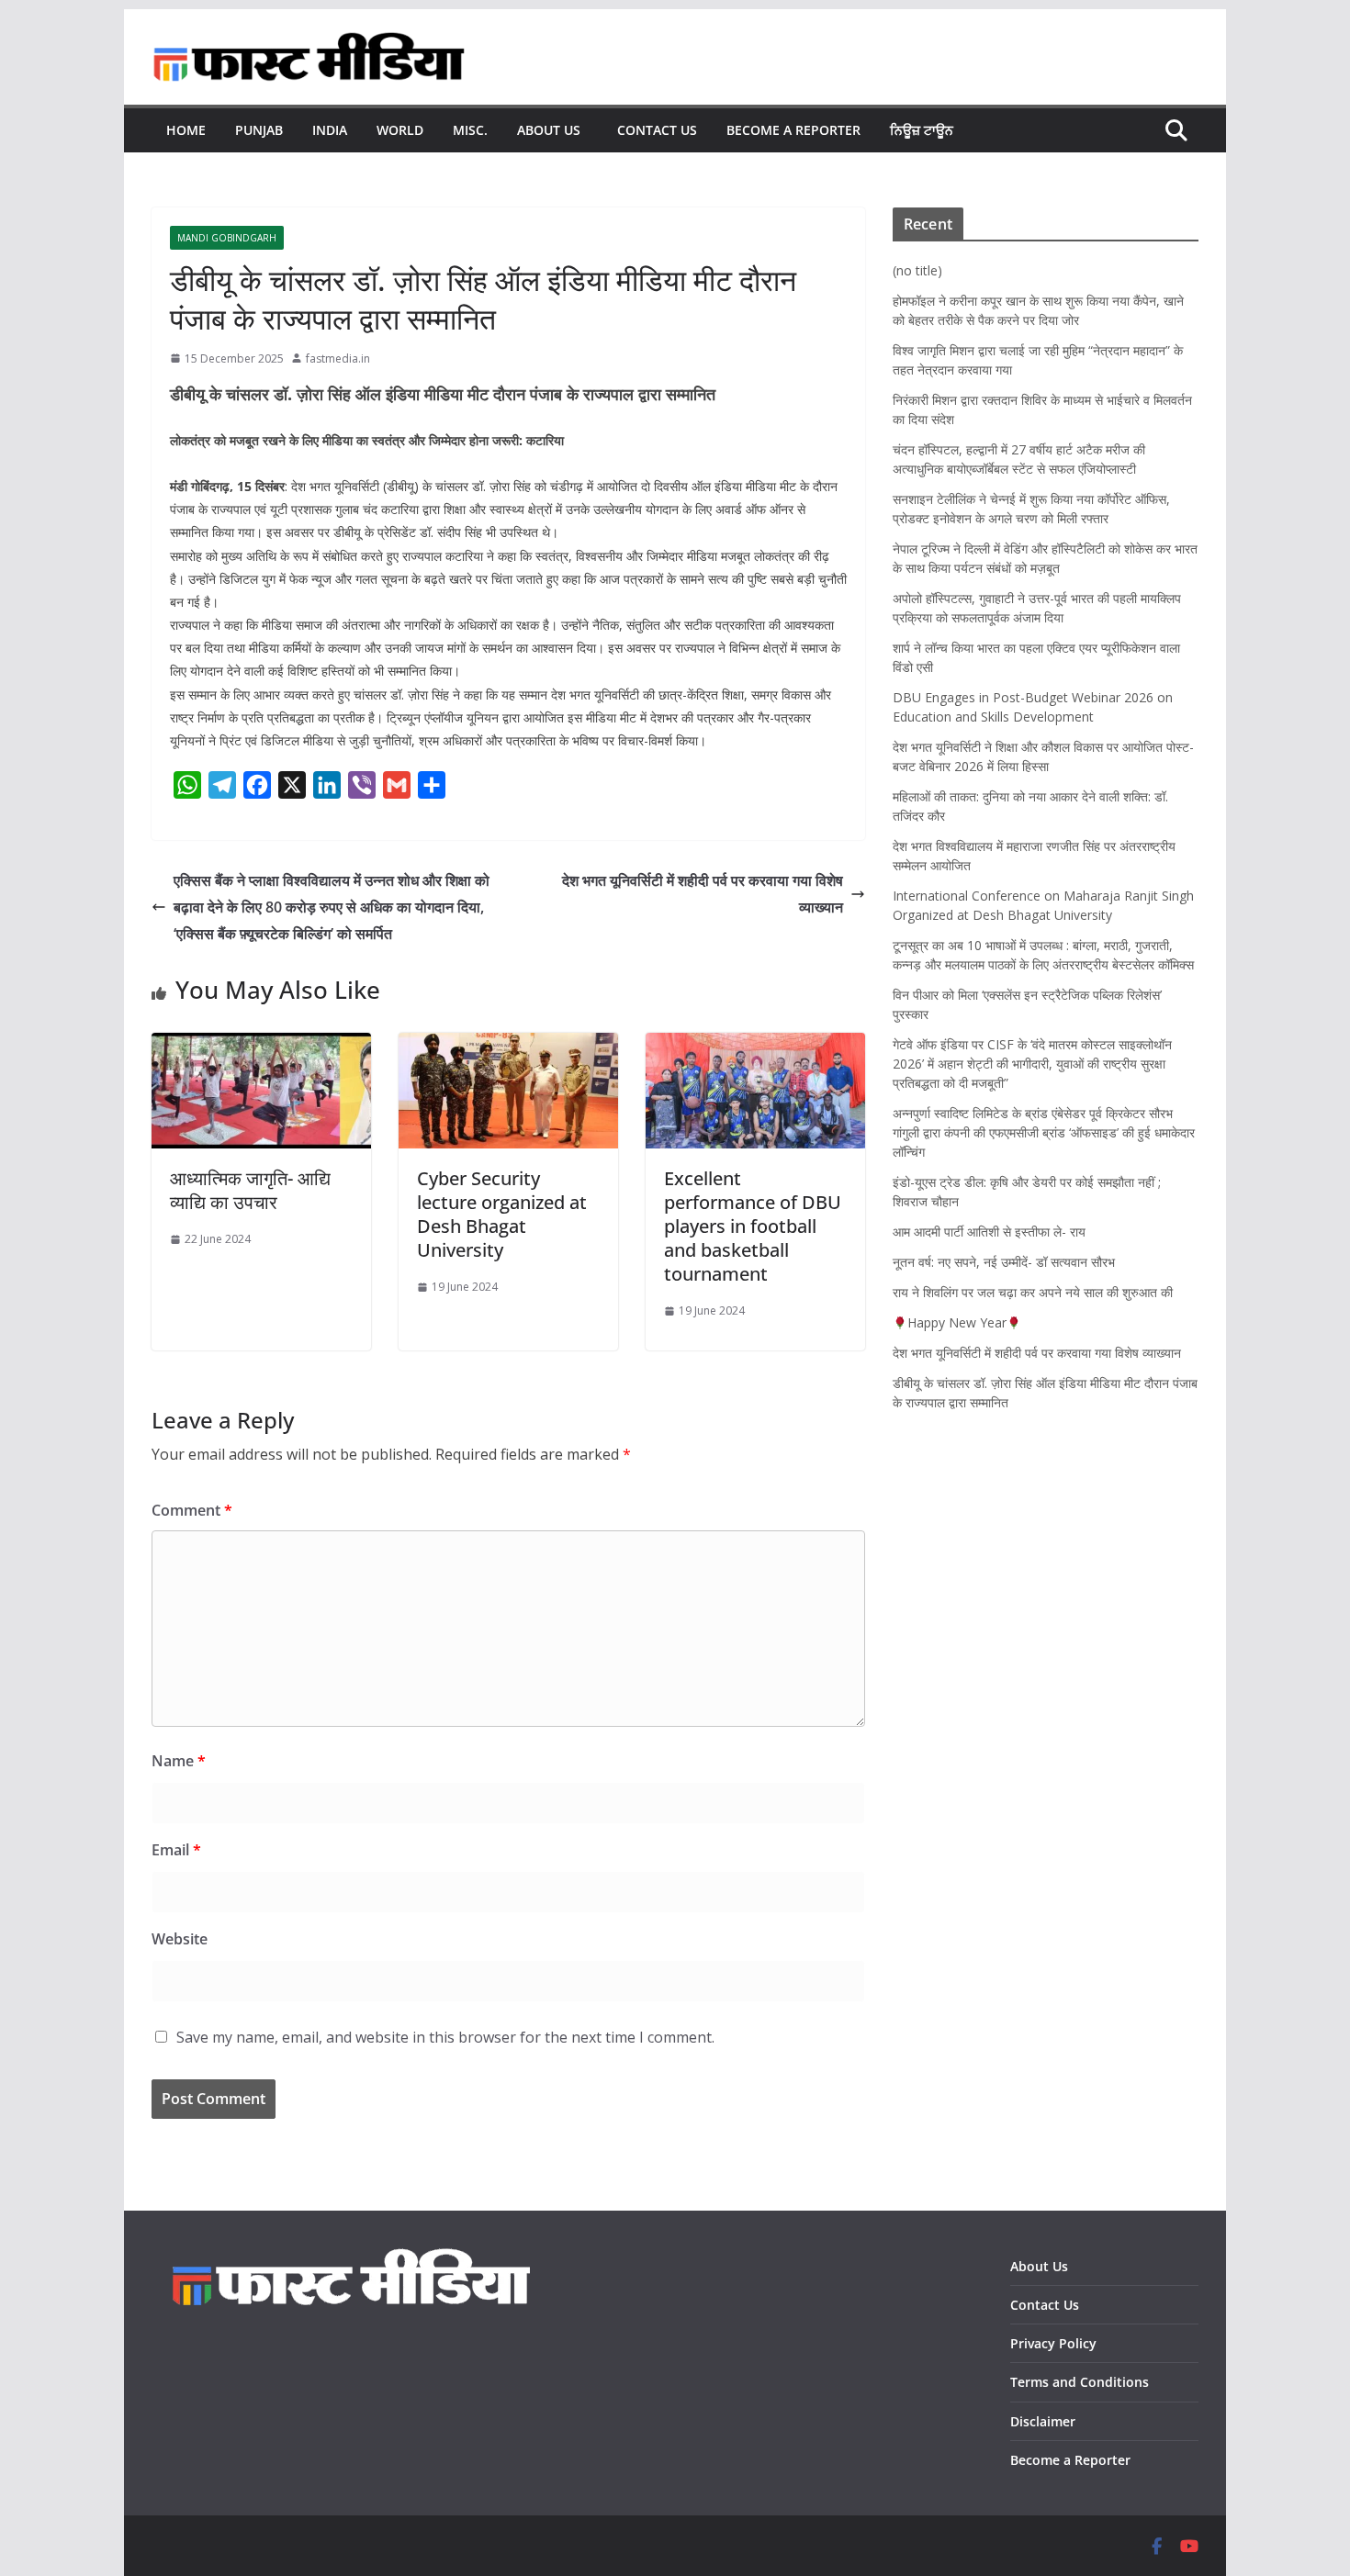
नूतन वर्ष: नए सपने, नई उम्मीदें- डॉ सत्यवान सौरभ (1004, 1262)
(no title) (917, 270)
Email (176, 1850)
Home (186, 130)
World (400, 130)
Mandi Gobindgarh (227, 238)
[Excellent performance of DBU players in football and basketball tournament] (755, 1046)
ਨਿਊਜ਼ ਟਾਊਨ (922, 130)
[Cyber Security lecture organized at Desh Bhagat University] (508, 1046)
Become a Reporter (793, 130)
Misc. (470, 130)
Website (180, 1939)
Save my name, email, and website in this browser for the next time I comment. (445, 2037)
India (330, 130)
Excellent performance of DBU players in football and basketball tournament (753, 1226)
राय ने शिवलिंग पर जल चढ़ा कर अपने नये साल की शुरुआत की (1033, 1292)
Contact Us (657, 130)
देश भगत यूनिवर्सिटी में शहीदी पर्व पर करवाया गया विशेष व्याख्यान (703, 894)
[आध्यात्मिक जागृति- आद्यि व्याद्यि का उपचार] (261, 1046)
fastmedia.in (338, 358)
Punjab (259, 130)
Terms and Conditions (1080, 2382)
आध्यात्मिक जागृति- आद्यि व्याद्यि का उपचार (250, 1190)
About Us (552, 130)
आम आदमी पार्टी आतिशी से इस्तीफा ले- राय (989, 1232)
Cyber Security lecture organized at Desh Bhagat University (502, 1214)
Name (179, 1761)
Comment (192, 1510)
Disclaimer (1043, 2421)
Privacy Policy (1055, 2343)
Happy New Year (957, 1322)
